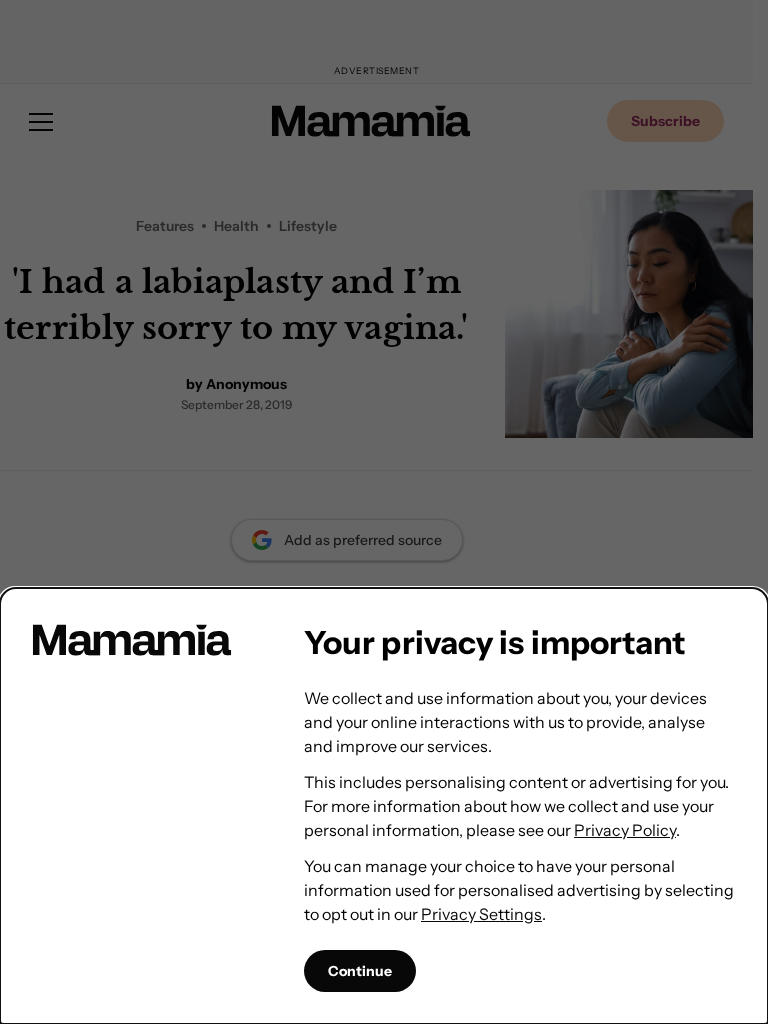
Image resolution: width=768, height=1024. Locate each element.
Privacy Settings (481, 914)
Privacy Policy (625, 830)
